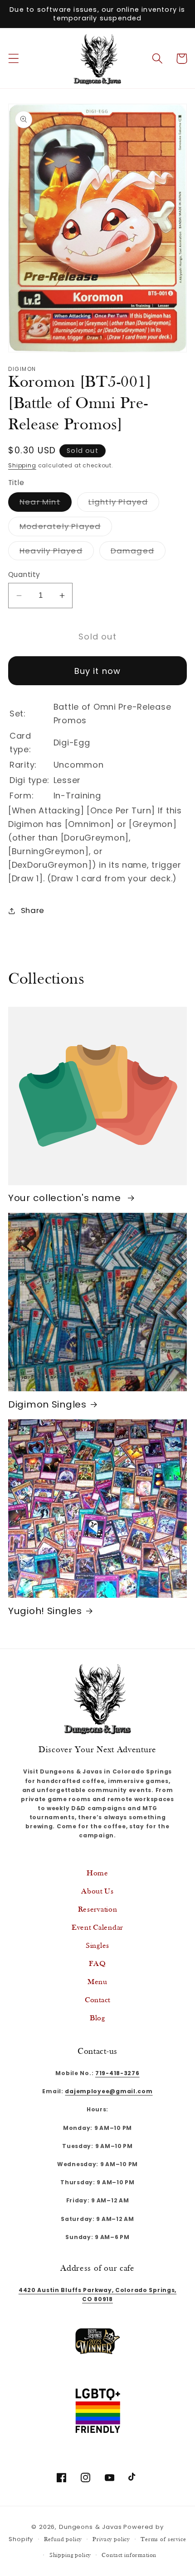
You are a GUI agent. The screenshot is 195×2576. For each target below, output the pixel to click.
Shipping (22, 465)
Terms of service (163, 2540)
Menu (97, 1982)
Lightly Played (124, 504)
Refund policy (63, 2540)
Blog (97, 2018)
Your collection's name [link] (66, 1198)
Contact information (129, 2555)
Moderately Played (66, 528)
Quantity (24, 574)
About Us (97, 1891)
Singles (97, 1946)
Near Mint (46, 504)
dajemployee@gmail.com (109, 2091)
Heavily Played (57, 553)
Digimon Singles (47, 1405)
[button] (14, 59)
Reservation (98, 1910)
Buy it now (98, 671)
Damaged (138, 553)
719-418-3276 (117, 2073)
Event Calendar (97, 1928)
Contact (97, 2000)
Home (97, 1873)
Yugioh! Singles (45, 1611)
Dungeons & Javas (90, 2527)
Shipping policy (70, 2555)
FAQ (97, 1964)
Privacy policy (111, 2540)
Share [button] (33, 910)
